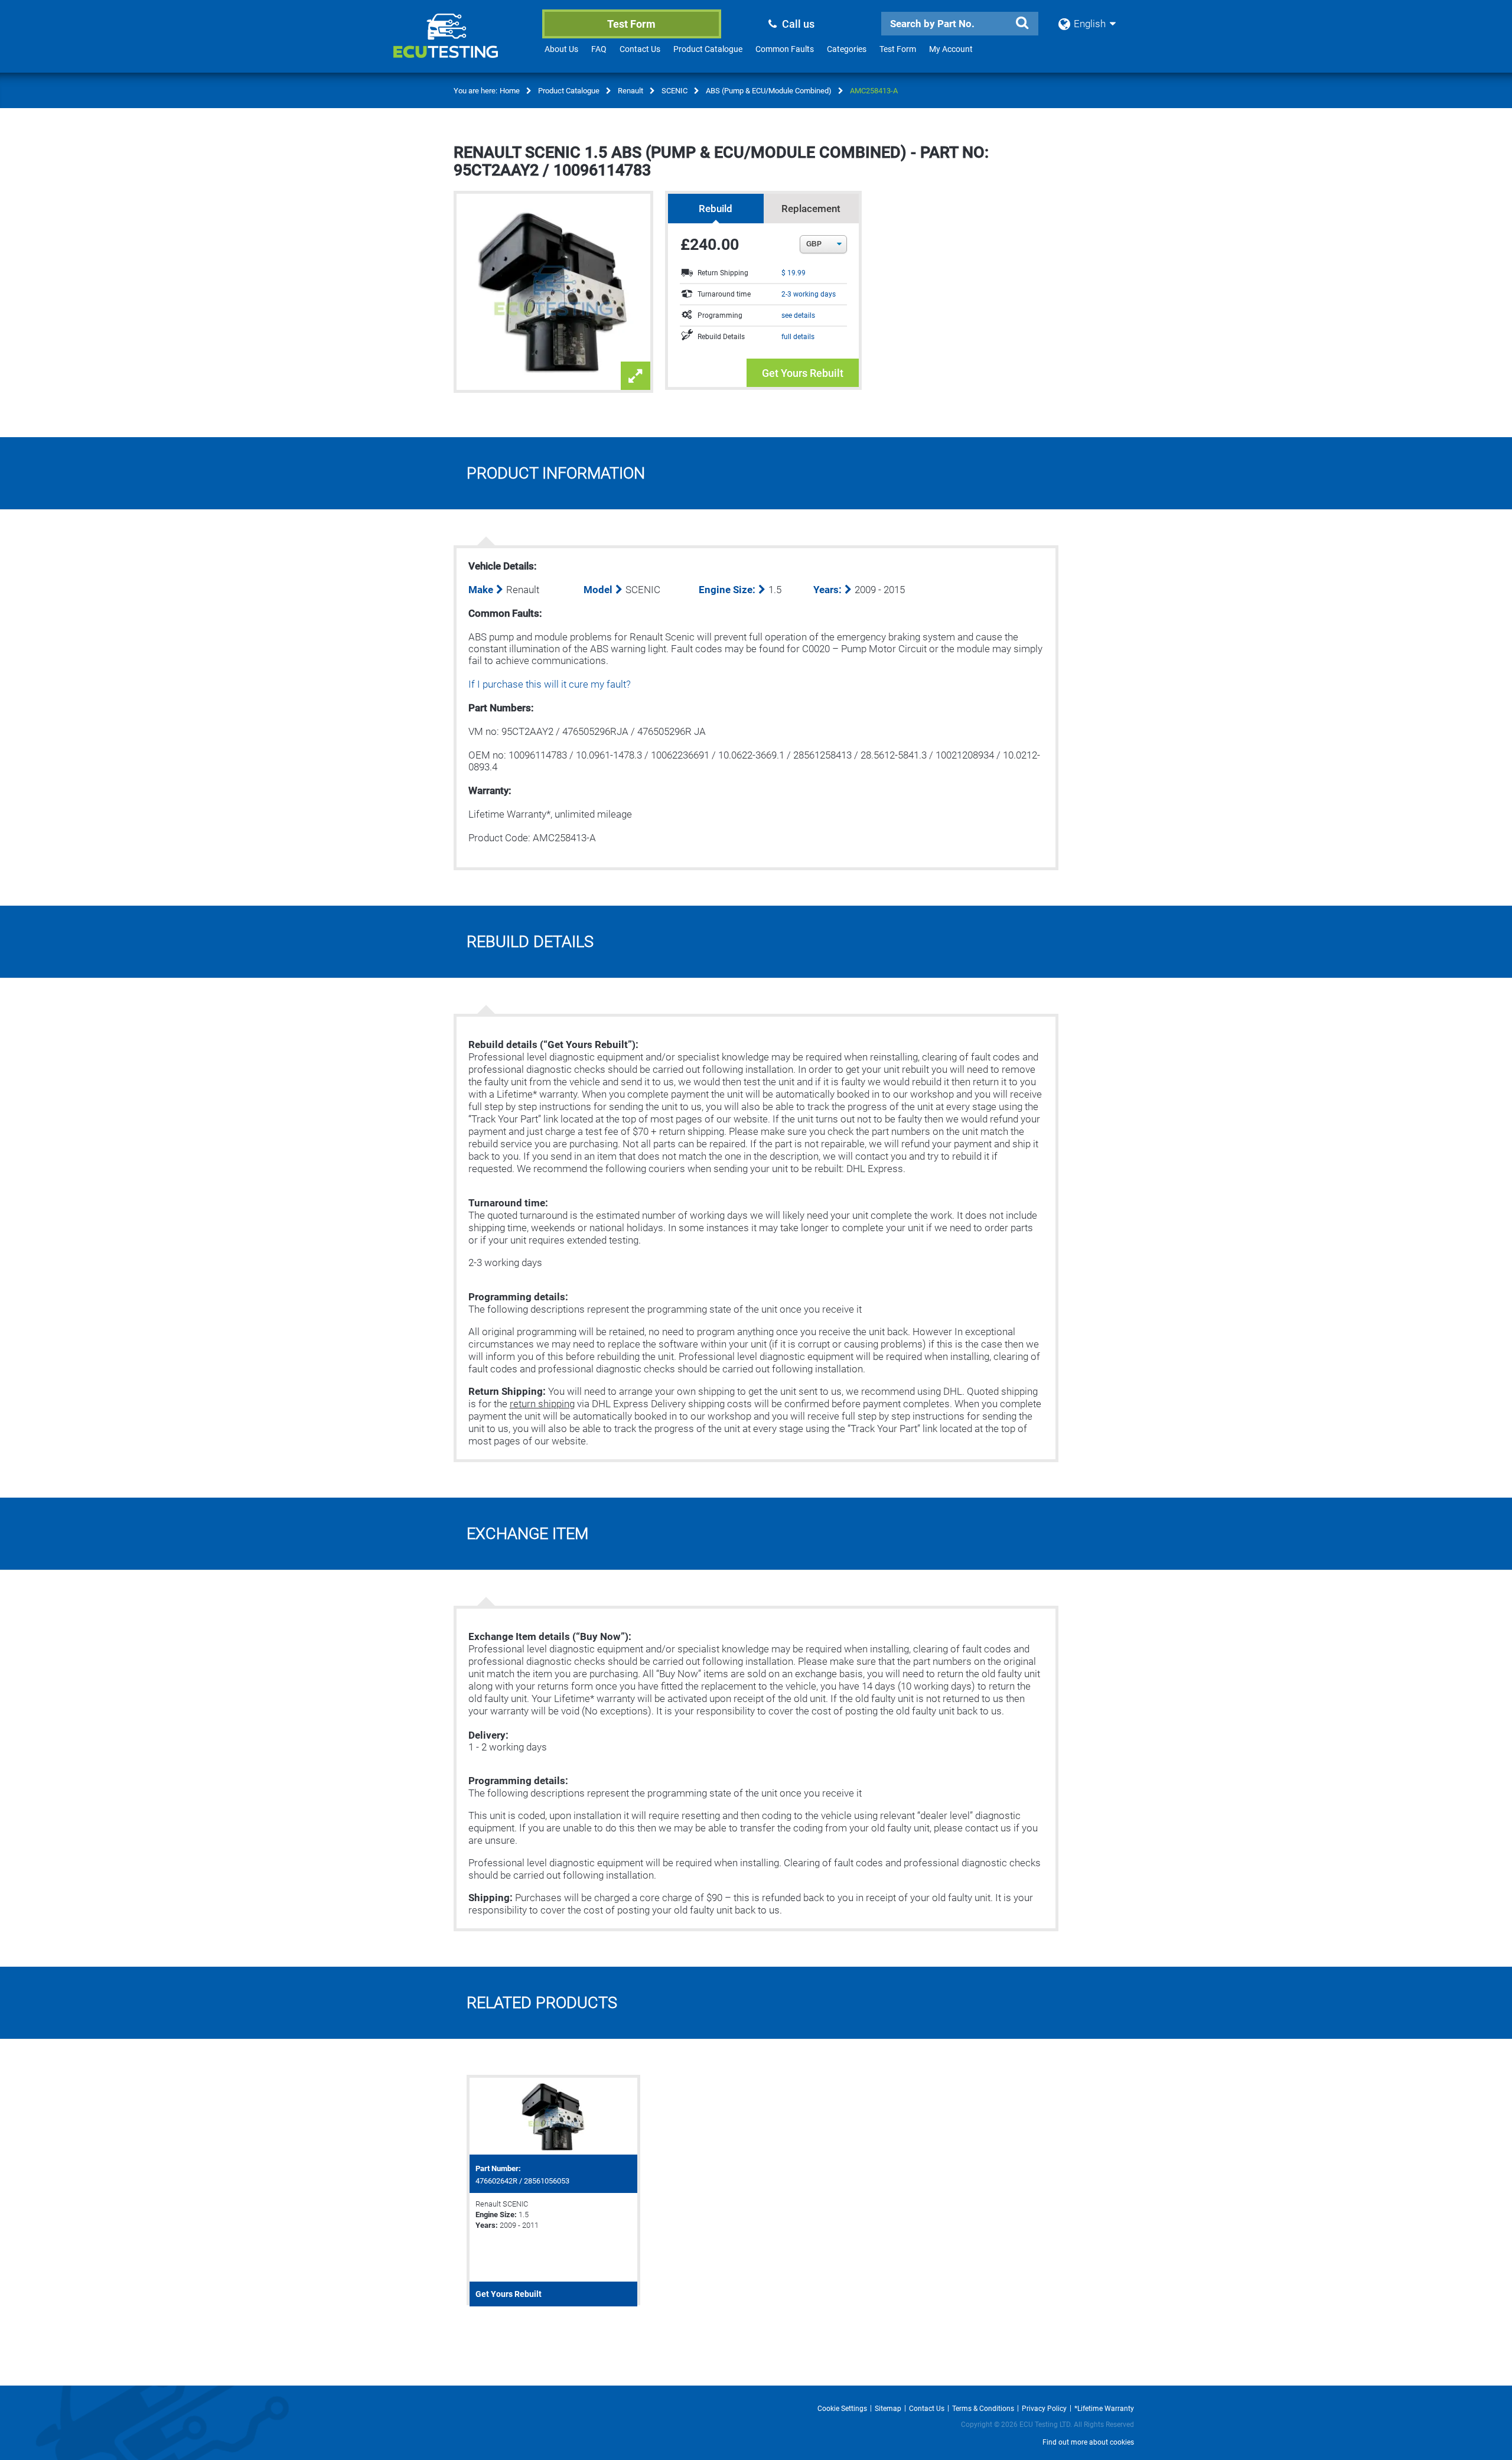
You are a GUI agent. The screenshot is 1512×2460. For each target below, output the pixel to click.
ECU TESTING (461, 45)
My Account (951, 49)
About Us (561, 49)
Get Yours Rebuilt (803, 373)
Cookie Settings (842, 2409)
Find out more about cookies (1088, 2442)
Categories (847, 49)
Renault (630, 91)
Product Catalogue (708, 49)
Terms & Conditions (983, 2409)
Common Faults (785, 49)
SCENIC (674, 91)
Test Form (631, 24)
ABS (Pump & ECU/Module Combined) (769, 91)
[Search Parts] (1022, 23)
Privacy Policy (1044, 2409)
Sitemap (888, 2409)
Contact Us (640, 49)
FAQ (599, 49)
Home (510, 91)
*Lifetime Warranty (1104, 2409)
